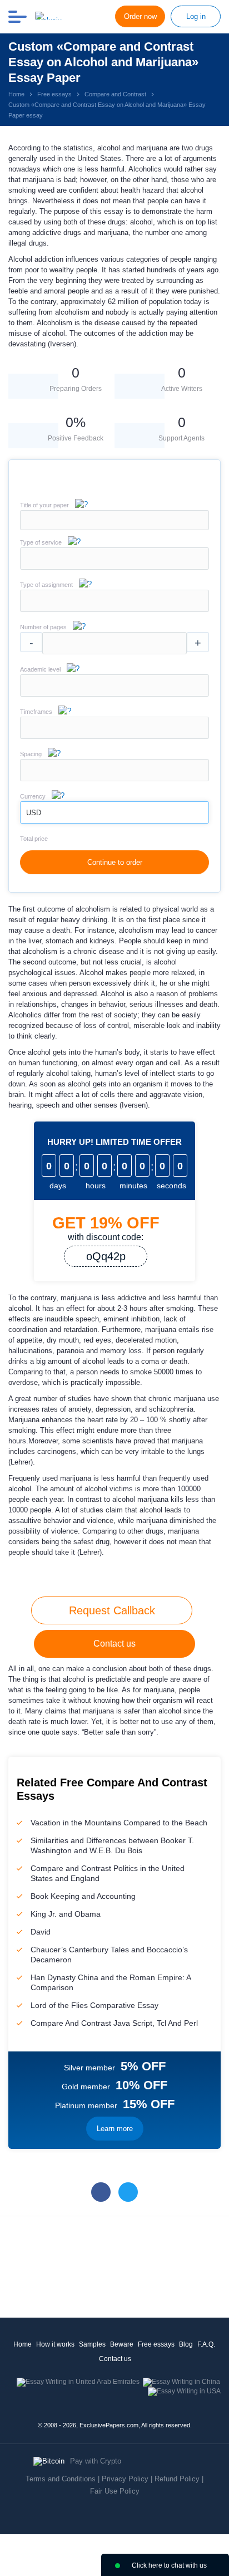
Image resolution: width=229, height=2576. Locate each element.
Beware (122, 2344)
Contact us (114, 1644)
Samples (92, 2344)
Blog (186, 2344)
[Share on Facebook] (101, 2192)
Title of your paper (44, 505)
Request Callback (112, 1610)
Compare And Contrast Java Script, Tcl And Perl (114, 2023)
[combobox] (114, 567)
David (41, 1932)
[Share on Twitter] (128, 2192)
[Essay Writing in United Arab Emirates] (78, 2382)
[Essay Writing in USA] (184, 2391)
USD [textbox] (34, 813)
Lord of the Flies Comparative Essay (94, 2005)
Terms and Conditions (61, 2479)
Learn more (115, 2129)
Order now (140, 16)
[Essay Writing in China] (181, 2382)
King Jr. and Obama (66, 1914)
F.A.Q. (206, 2344)
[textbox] (114, 559)
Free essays (156, 2344)
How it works (55, 2344)
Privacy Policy (125, 2479)
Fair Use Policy (115, 2491)
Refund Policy (177, 2479)
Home (23, 2344)
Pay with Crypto (96, 2461)
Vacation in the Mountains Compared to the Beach (119, 1823)
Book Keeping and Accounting (83, 1896)
